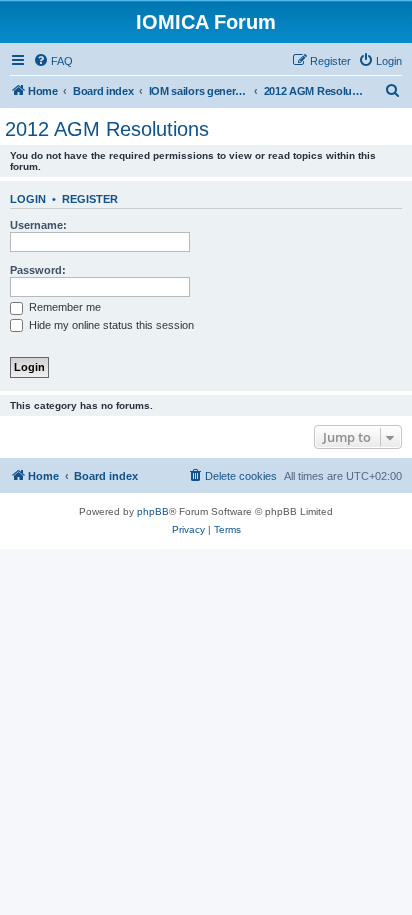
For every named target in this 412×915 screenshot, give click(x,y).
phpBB (153, 511)
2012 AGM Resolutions (107, 129)
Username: (38, 225)
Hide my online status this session (110, 325)
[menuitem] (53, 61)
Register (90, 199)
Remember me (63, 307)
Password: (38, 270)
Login (28, 199)
